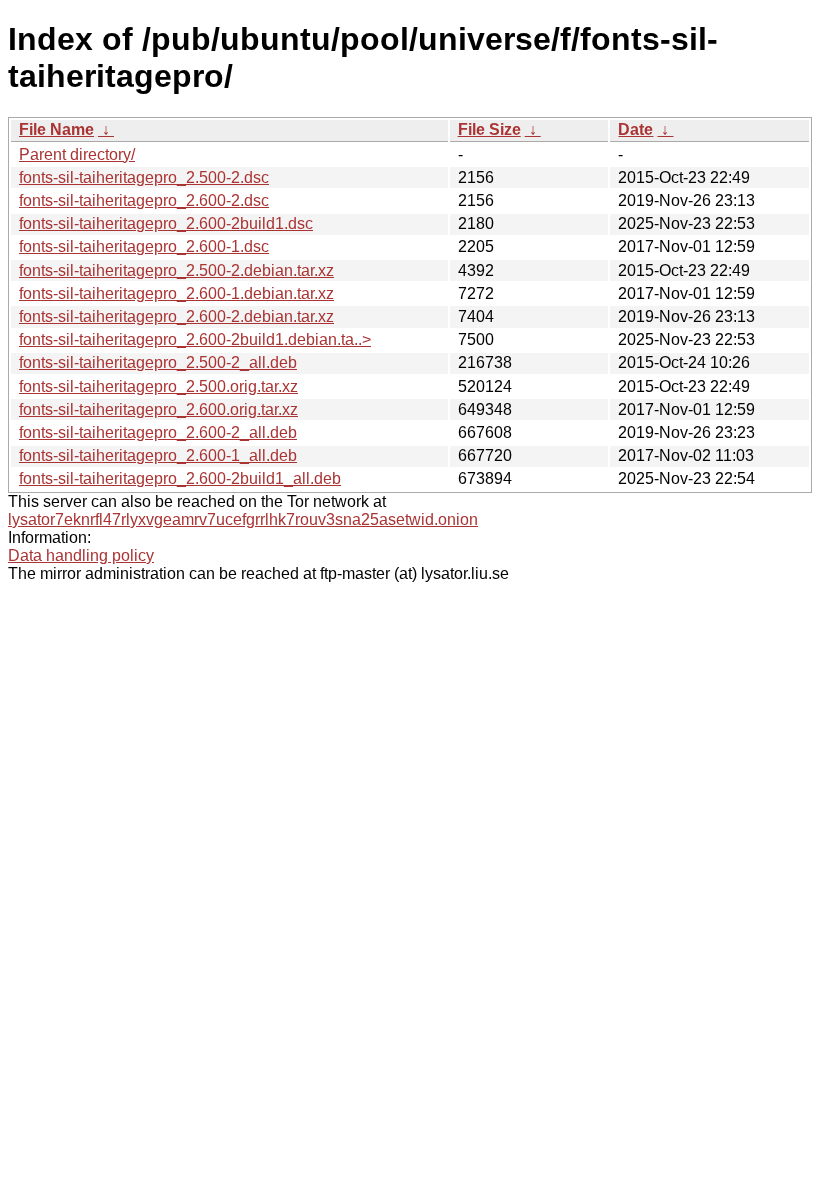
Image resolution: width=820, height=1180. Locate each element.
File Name (56, 129)
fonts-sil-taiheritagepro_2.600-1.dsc (144, 246)
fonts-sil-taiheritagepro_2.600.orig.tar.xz (158, 409)
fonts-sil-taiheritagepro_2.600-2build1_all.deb (180, 478)
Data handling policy (81, 555)
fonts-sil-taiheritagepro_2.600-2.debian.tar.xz (176, 316)
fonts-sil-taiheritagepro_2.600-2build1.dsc (166, 223)
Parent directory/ (77, 154)
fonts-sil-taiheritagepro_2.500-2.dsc (144, 177)
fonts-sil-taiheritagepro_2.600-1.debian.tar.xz (176, 293)
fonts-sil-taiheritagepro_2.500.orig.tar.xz (158, 386)
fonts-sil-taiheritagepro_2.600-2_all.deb (158, 432)
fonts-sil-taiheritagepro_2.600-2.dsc (144, 200)
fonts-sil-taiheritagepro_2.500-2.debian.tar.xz (176, 270)
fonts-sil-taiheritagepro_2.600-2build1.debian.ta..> (195, 339)
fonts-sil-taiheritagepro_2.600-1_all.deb (158, 455)
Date (635, 129)
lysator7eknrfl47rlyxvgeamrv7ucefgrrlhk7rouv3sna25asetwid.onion (243, 519)
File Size (489, 129)
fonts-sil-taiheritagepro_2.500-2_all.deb (158, 362)
